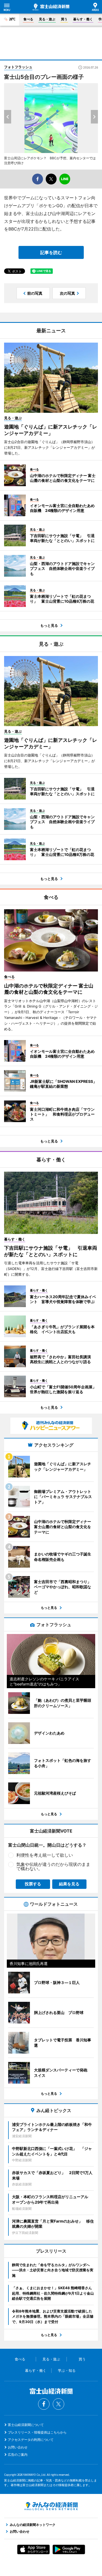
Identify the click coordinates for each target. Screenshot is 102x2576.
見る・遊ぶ (47, 19)
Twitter (58, 2404)
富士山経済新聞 (51, 7)
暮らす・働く (83, 19)
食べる (28, 19)
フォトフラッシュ (18, 67)
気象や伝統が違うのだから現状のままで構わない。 (53, 1866)
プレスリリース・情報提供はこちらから (37, 2432)
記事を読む (51, 252)
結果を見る (69, 1884)
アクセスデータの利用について (31, 2440)
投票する (33, 1884)
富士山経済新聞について (26, 2425)
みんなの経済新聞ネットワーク (51, 2506)
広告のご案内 (18, 2455)
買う (64, 19)
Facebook (44, 2404)
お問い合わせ (18, 2447)
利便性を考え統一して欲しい (45, 1855)
